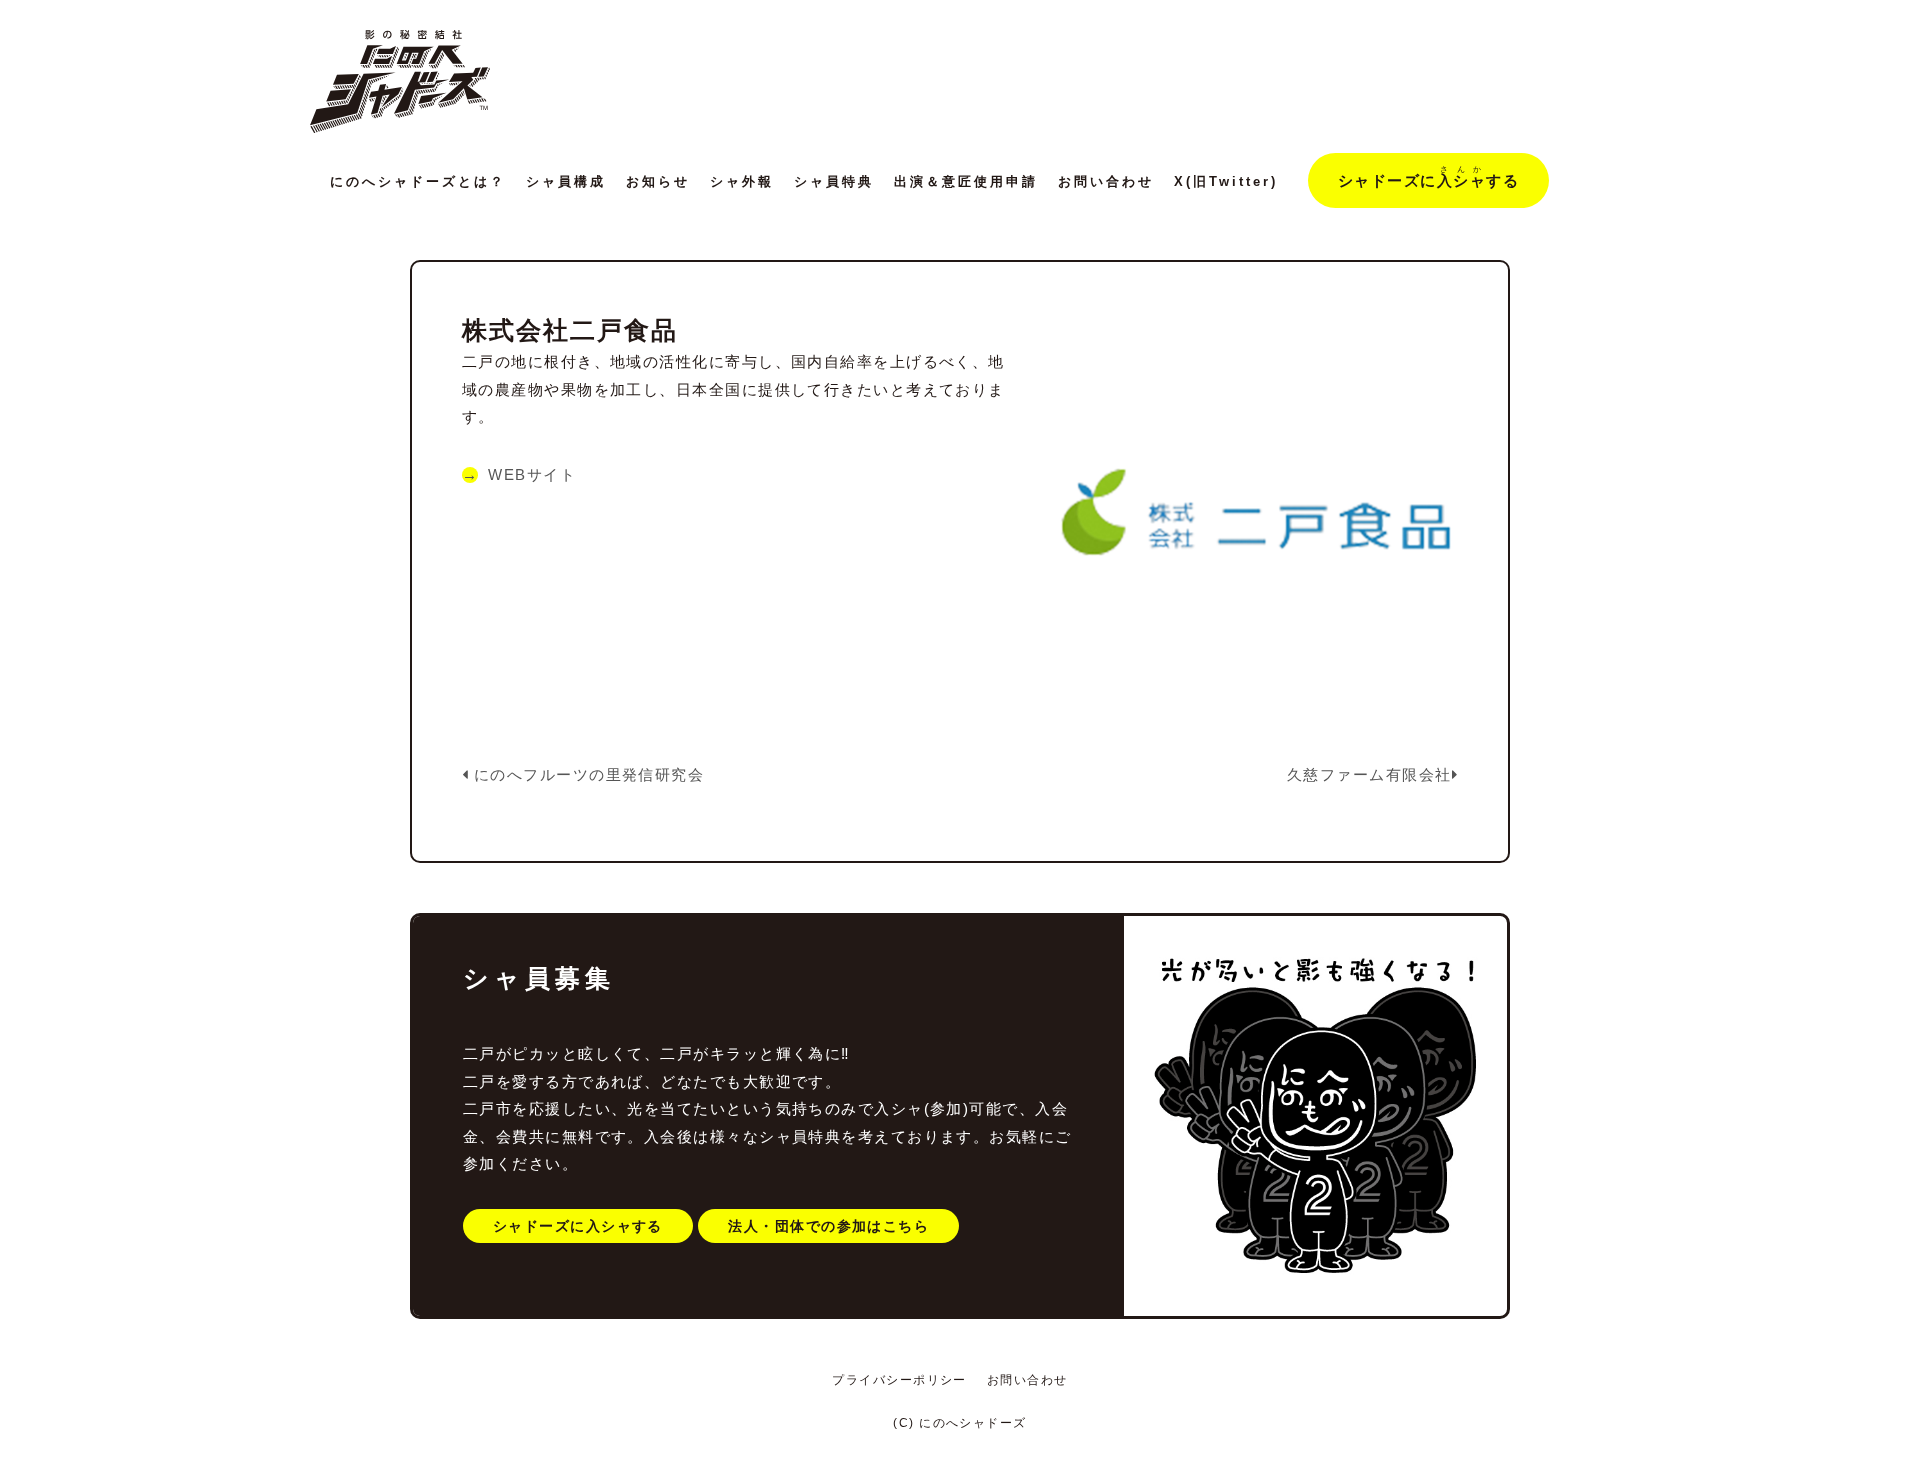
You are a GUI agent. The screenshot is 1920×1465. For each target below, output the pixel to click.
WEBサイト (532, 475)
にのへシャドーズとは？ (418, 181)
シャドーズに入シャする (578, 1226)
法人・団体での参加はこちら (828, 1226)
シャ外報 (742, 181)
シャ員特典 (834, 181)
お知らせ (658, 181)
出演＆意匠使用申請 (966, 181)
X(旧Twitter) (1226, 181)
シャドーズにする (1428, 177)
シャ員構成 (566, 181)
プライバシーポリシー (899, 1380)
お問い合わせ (1106, 181)
